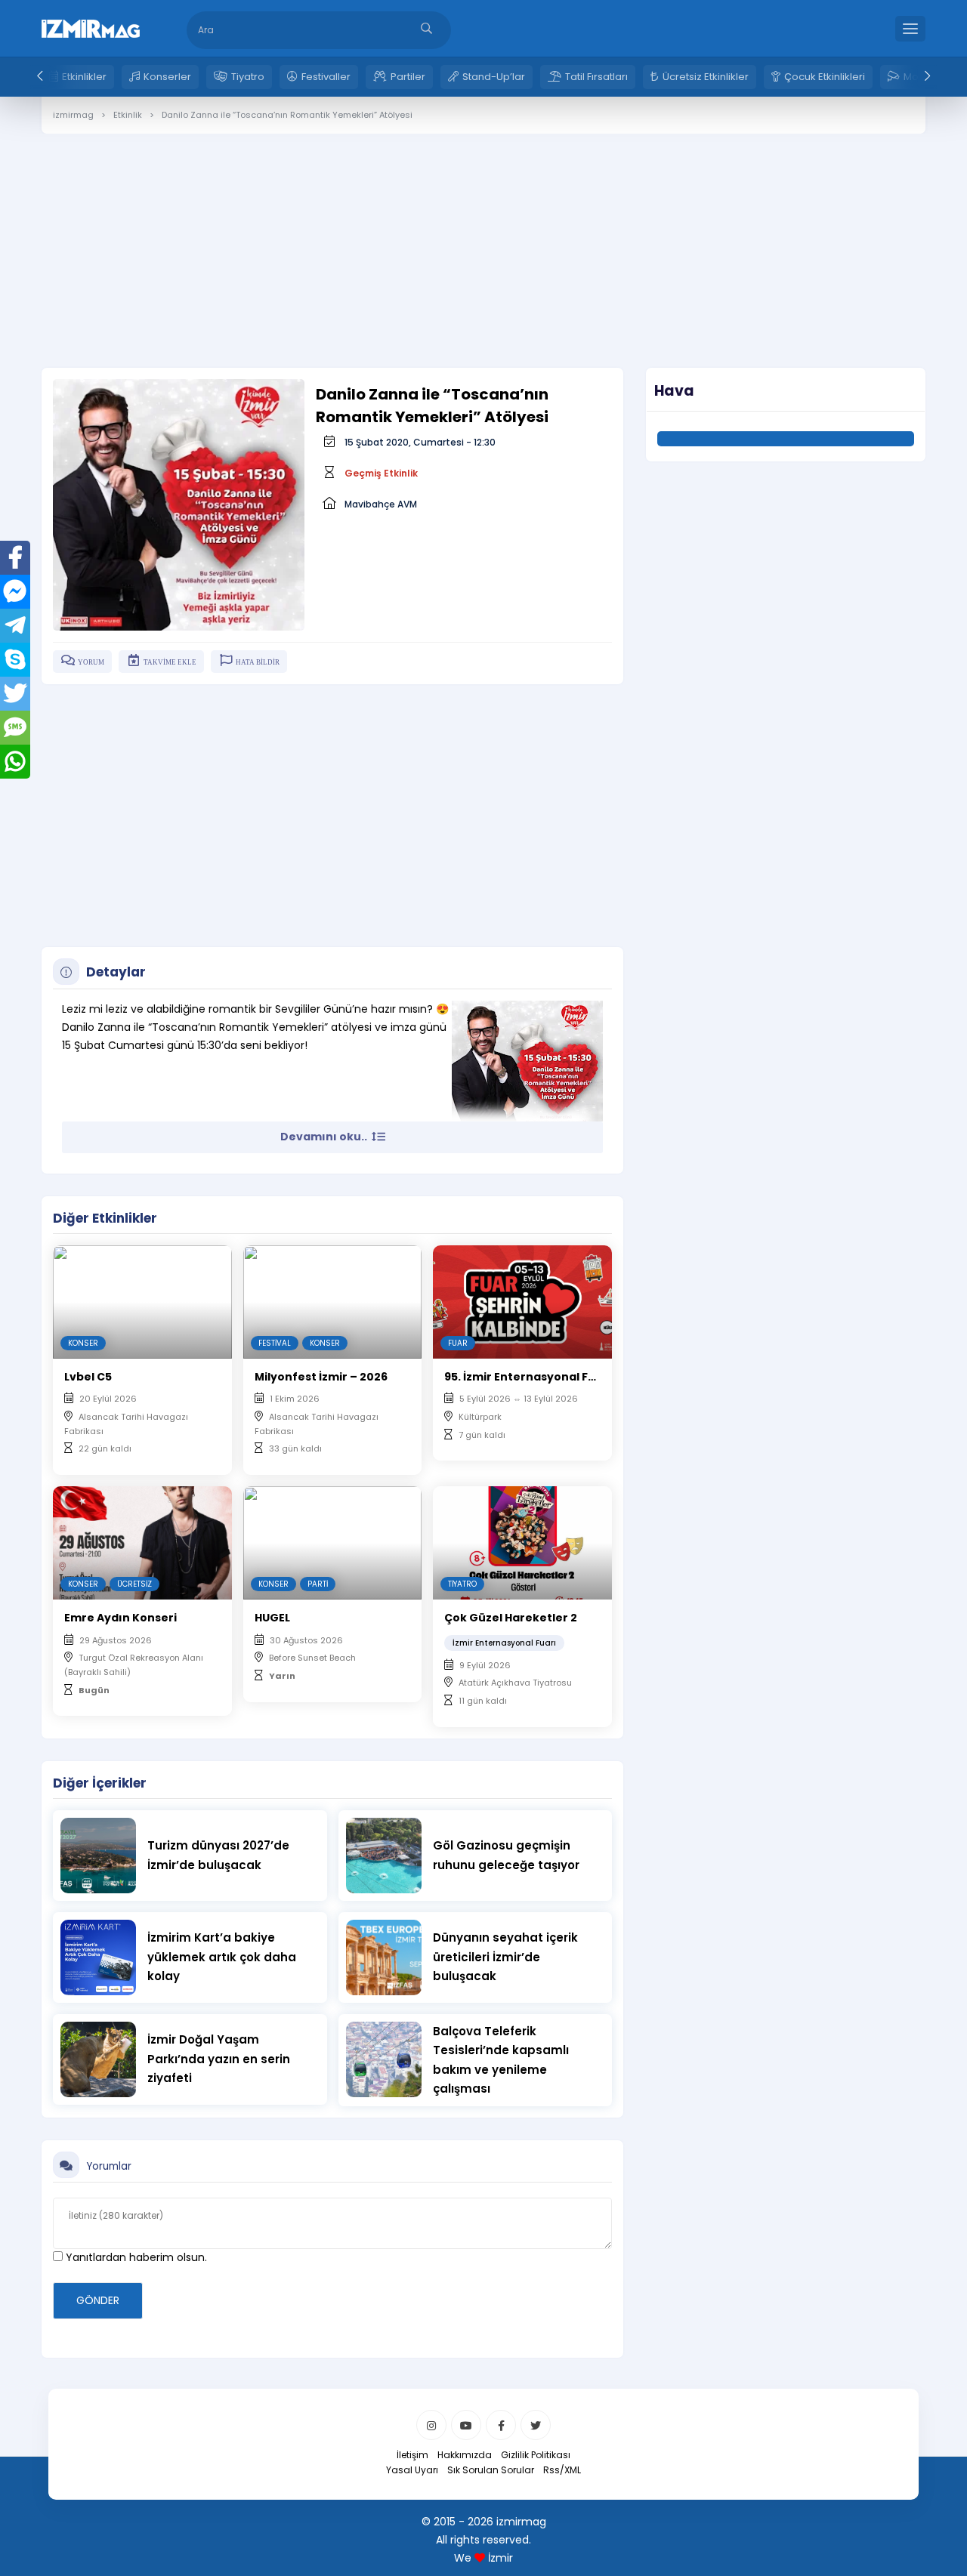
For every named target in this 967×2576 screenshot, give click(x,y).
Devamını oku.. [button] (325, 1137)
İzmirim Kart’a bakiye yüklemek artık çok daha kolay (222, 1957)
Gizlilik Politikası (536, 2455)
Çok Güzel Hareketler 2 (511, 1618)
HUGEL (272, 1618)
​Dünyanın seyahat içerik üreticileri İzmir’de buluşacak (505, 1957)
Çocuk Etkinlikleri (825, 77)
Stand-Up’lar (494, 77)
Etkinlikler (84, 77)
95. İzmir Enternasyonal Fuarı (528, 1377)
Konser (83, 1343)
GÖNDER (98, 2300)
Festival (275, 1343)
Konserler (167, 77)
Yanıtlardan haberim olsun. (135, 2257)
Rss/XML (562, 2470)
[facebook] (501, 2425)
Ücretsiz (134, 1584)
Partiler (408, 77)
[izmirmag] (91, 27)
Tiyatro (248, 77)
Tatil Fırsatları (596, 77)
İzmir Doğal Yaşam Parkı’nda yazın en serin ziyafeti (219, 2059)
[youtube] (466, 2425)
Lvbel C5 (88, 1377)
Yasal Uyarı (412, 2470)
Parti (318, 1584)
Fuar (458, 1343)
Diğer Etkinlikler (105, 1218)
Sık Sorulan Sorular (491, 2470)
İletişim (412, 2455)
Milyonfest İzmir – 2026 (321, 1377)
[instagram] (431, 2425)
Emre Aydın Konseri (120, 1618)
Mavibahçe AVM (381, 504)
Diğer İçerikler (100, 1783)
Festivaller (326, 77)
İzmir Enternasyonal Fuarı (504, 1643)
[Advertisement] (483, 239)
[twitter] (536, 2425)
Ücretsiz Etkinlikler (706, 77)
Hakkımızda (465, 2455)
